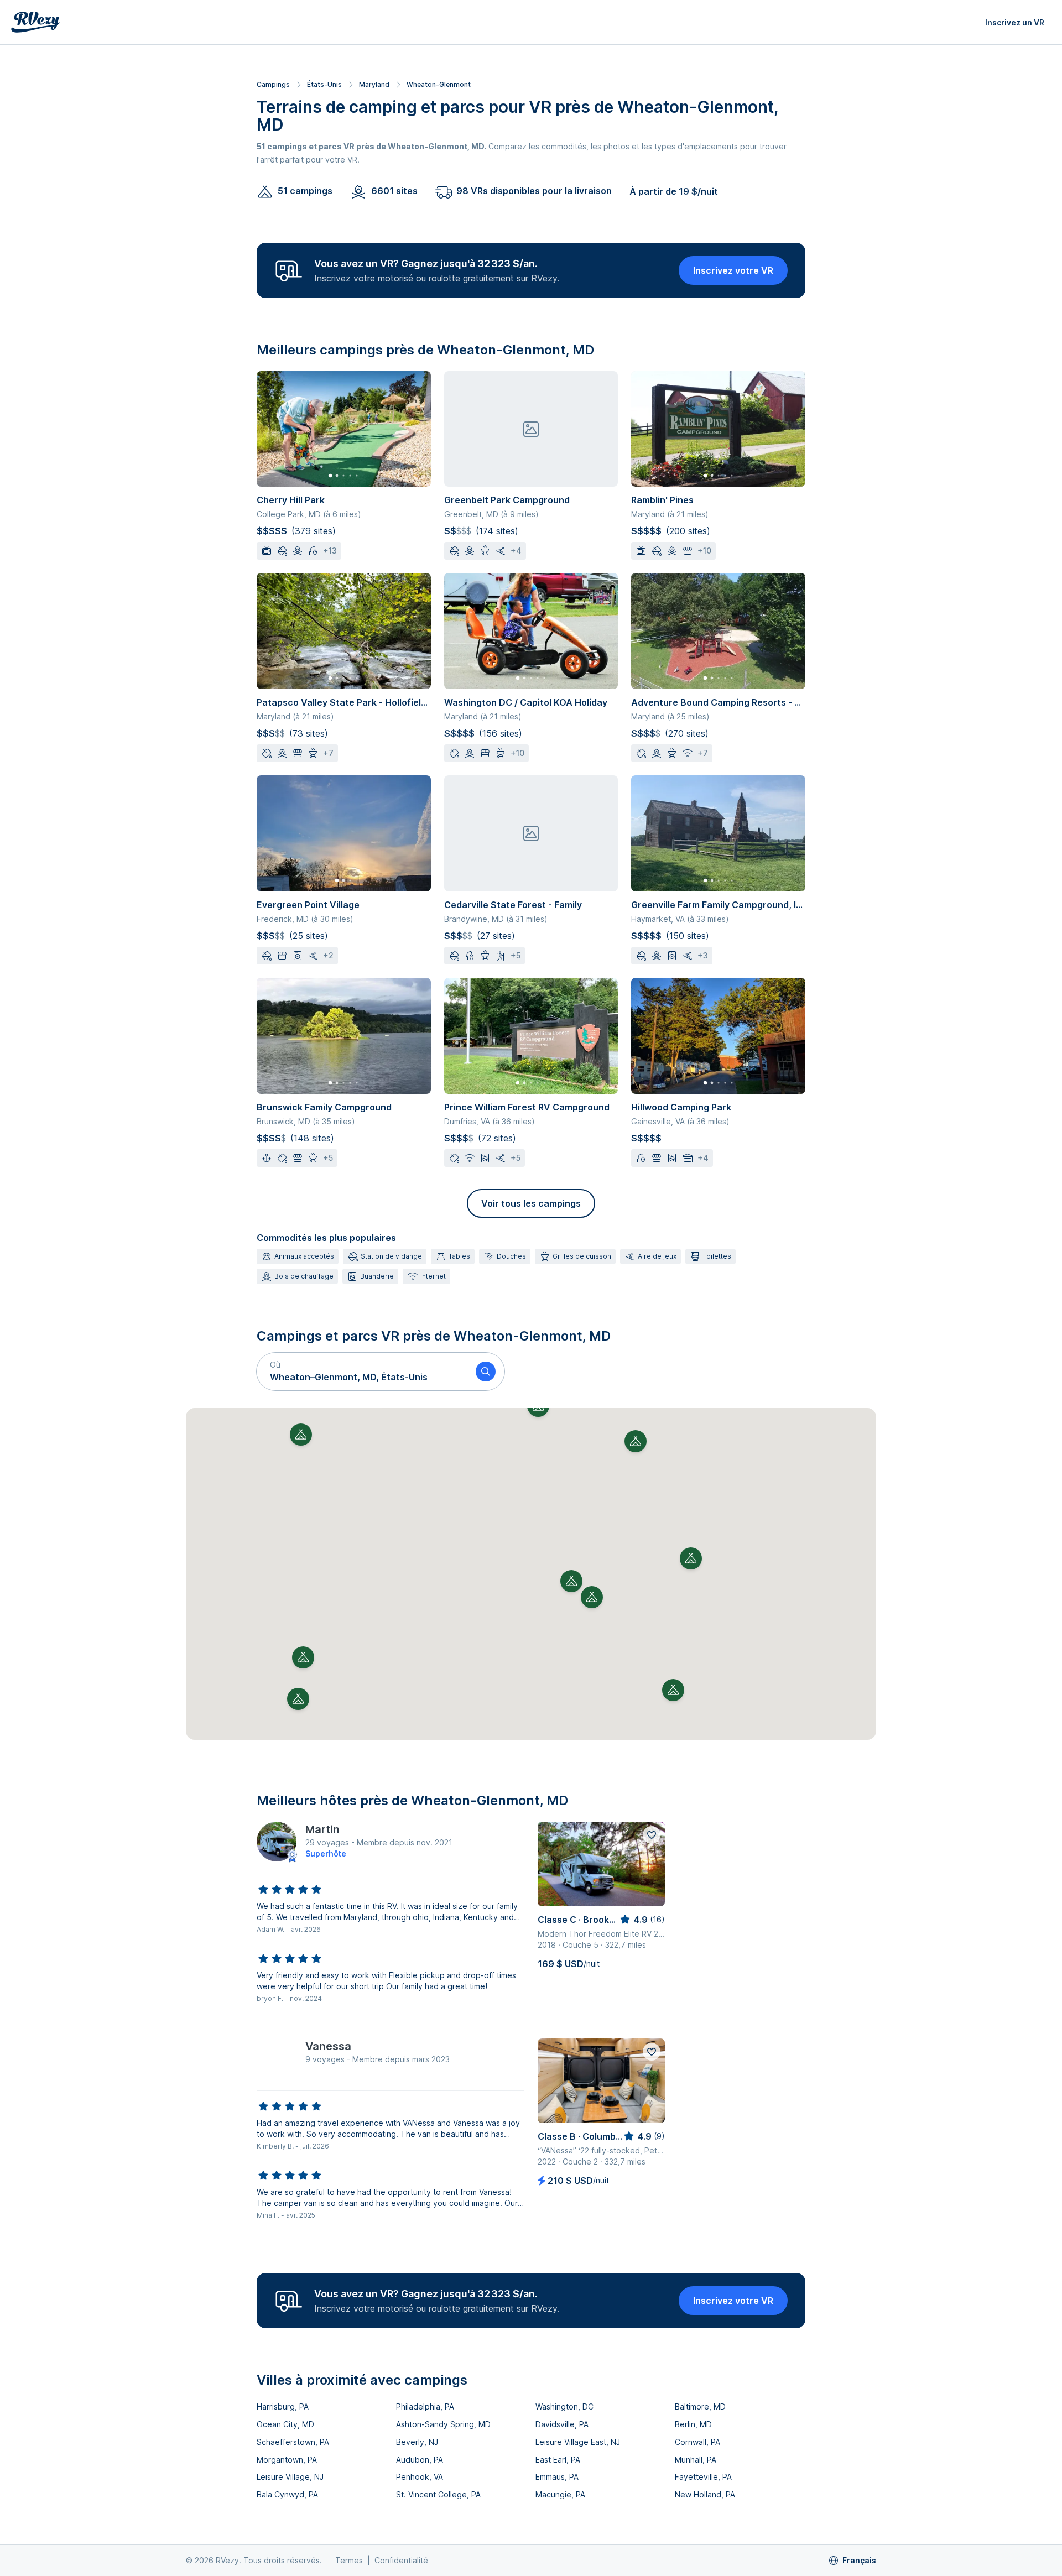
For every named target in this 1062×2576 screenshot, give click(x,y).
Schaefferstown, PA (293, 2442)
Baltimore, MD (700, 2406)
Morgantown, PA (287, 2460)
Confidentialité (401, 2560)
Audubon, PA (420, 2460)
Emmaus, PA (557, 2477)
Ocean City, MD (285, 2424)
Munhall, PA (696, 2460)
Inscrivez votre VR (733, 270)
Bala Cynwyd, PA (287, 2494)
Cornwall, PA (697, 2442)
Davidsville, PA (562, 2424)
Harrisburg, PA (283, 2406)
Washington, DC (564, 2406)
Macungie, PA (560, 2494)
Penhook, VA (420, 2477)
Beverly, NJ (417, 2442)
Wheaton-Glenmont (439, 84)
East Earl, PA (558, 2460)
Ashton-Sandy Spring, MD (443, 2424)
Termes (349, 2560)
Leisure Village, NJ (290, 2477)
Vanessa (328, 2046)
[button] (362, 1372)
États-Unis (324, 84)
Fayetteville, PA (703, 2477)
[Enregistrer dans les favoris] (652, 1835)
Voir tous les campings (531, 1203)
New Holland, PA (705, 2494)
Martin (322, 1829)
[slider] (290, 1890)
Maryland (374, 84)
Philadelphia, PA (425, 2406)
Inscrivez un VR (1015, 22)
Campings (273, 84)
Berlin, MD (693, 2424)
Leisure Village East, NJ (578, 2442)
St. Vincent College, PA (438, 2494)
